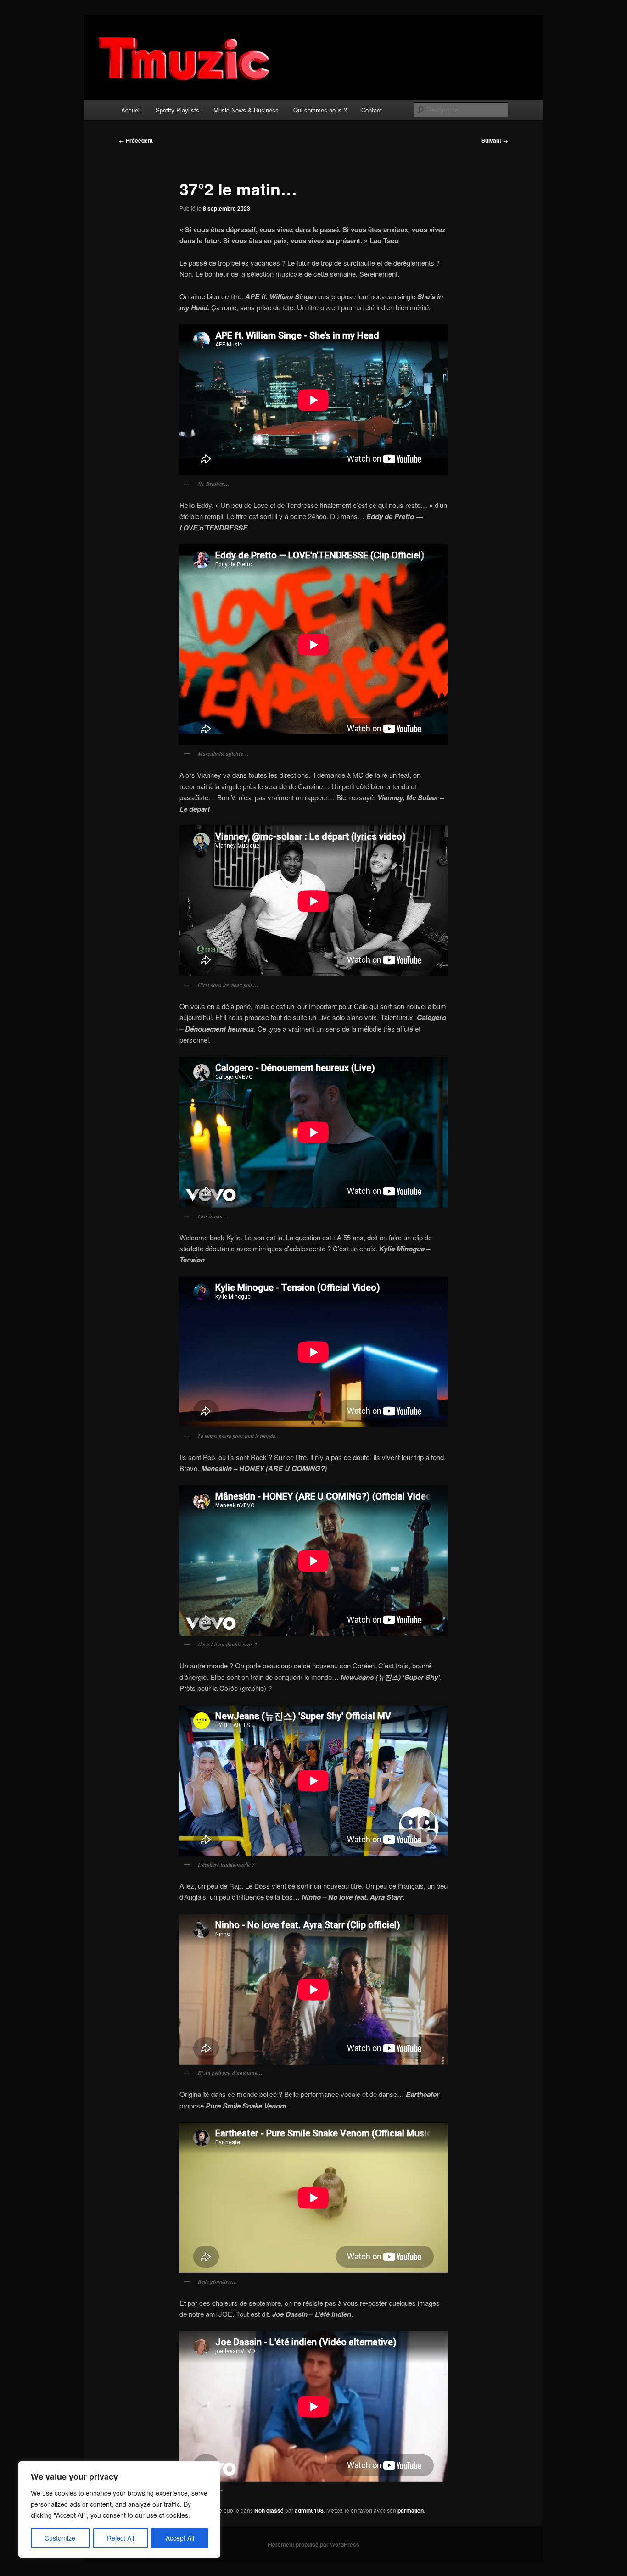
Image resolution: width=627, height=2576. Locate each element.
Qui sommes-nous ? (320, 110)
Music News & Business (246, 110)
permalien (411, 2510)
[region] (119, 2509)
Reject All (120, 2538)
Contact (372, 110)
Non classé (269, 2510)
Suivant (495, 140)
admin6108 (309, 2510)
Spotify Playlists (177, 110)
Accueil (131, 110)
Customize (60, 2538)
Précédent (136, 140)
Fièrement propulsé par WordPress (313, 2544)
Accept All (180, 2538)
